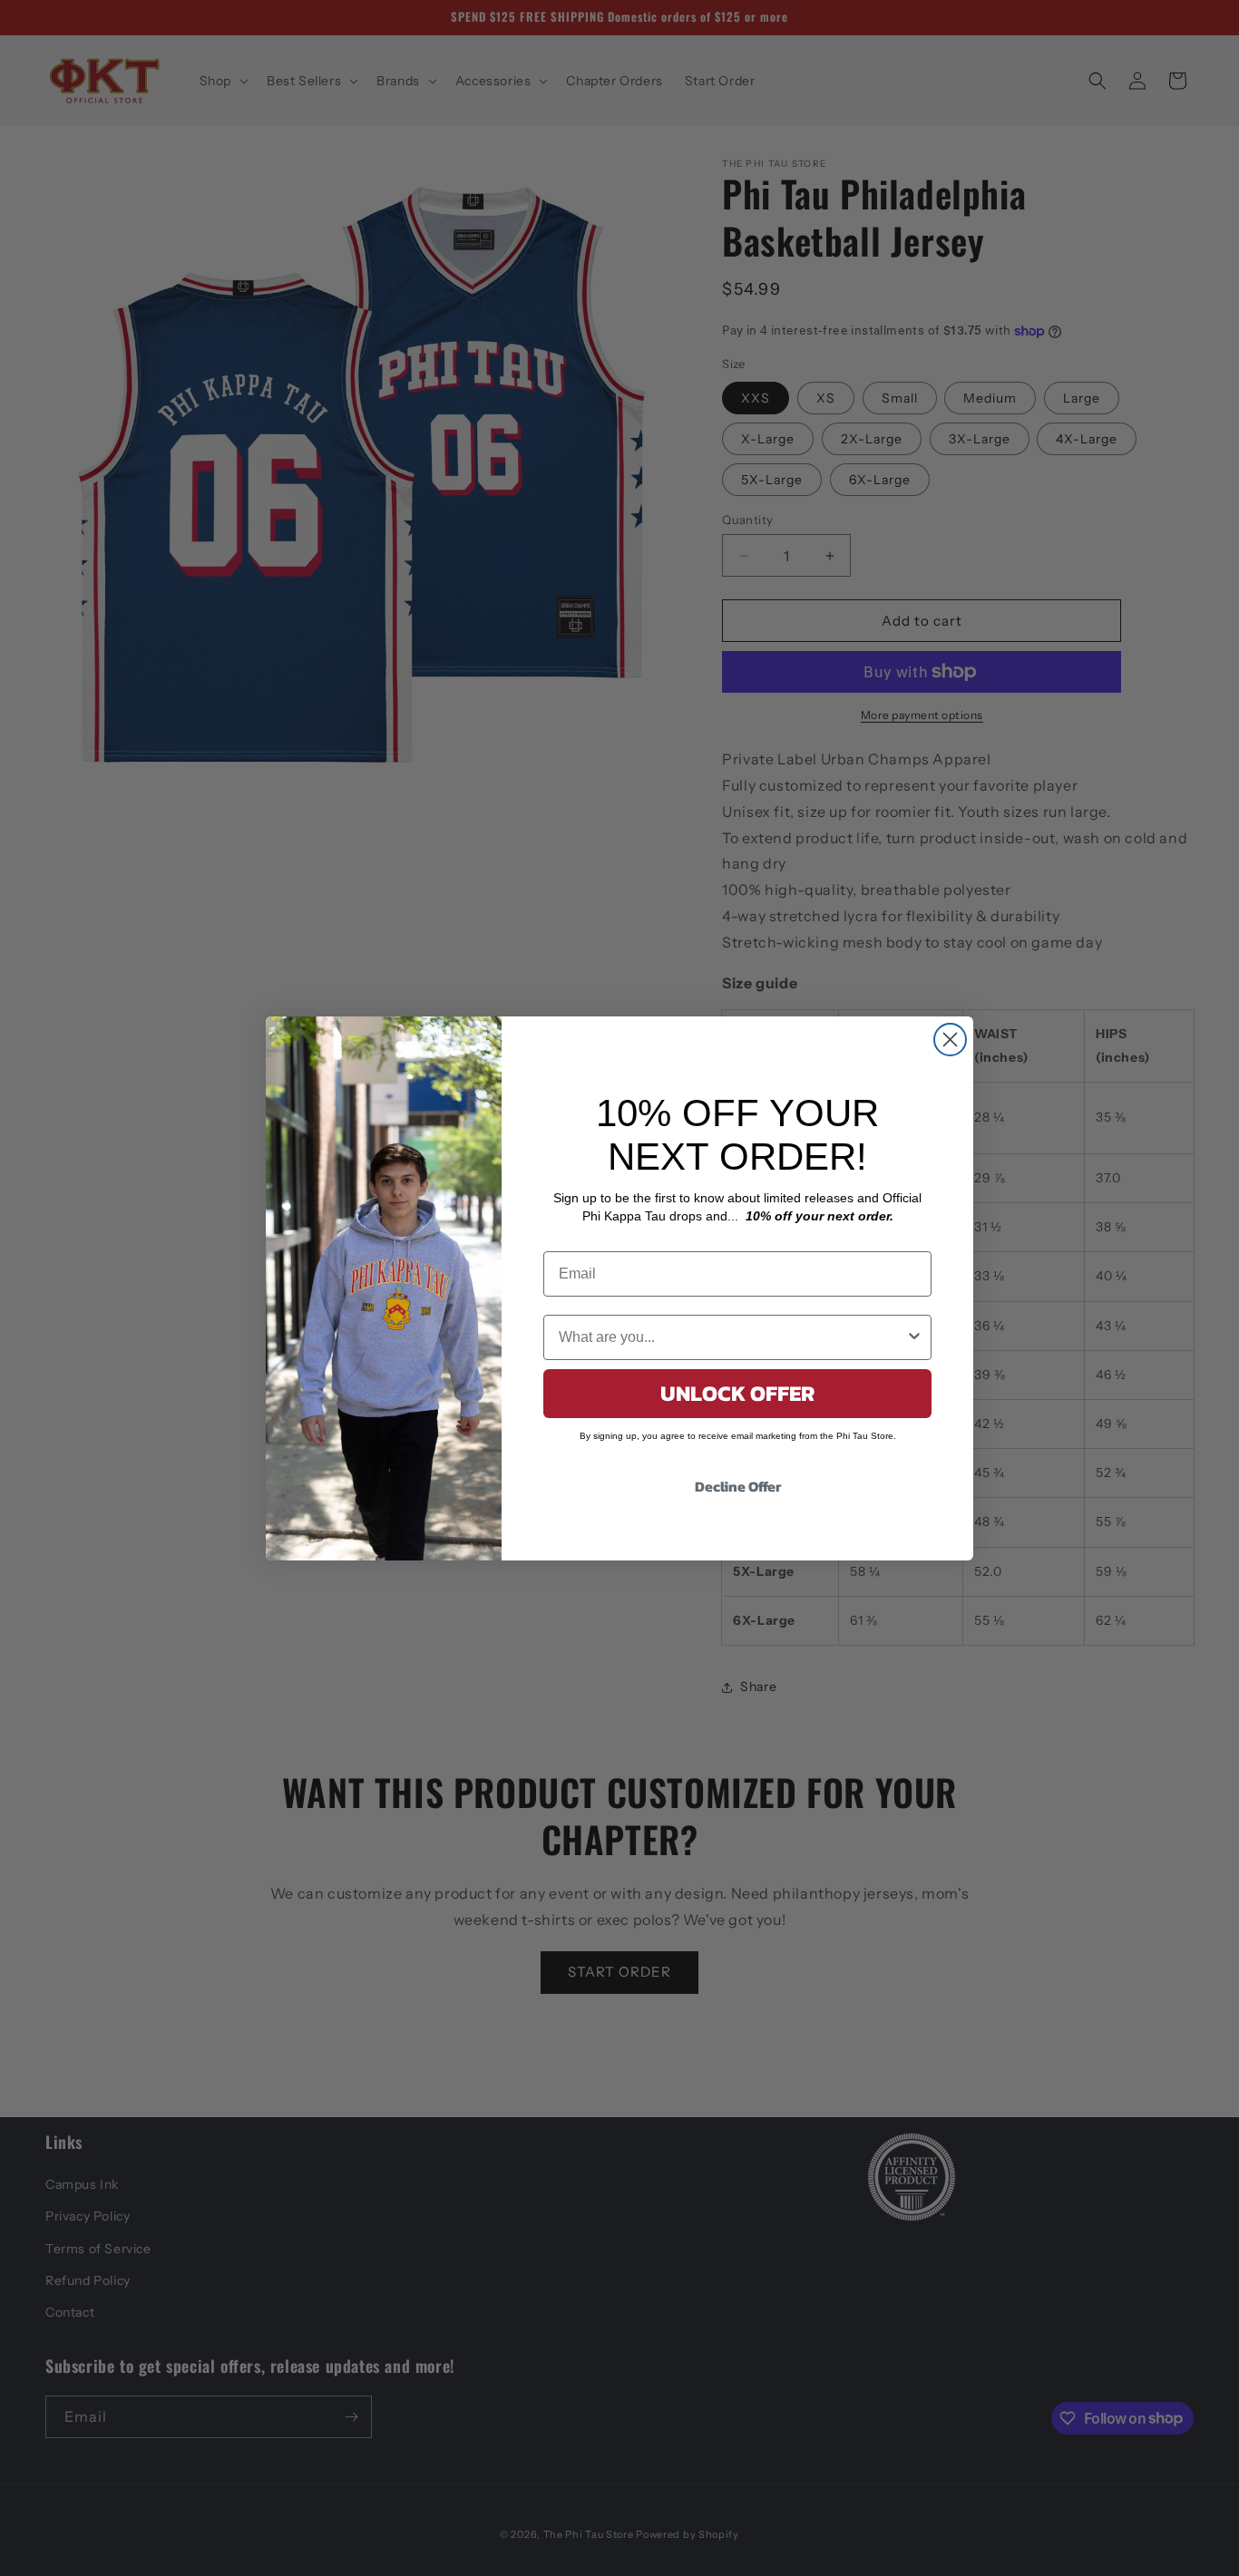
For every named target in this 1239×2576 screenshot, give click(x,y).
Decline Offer (738, 1486)
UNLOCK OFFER (737, 1393)
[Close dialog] (950, 1040)
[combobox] (732, 1337)
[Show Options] (914, 1337)
